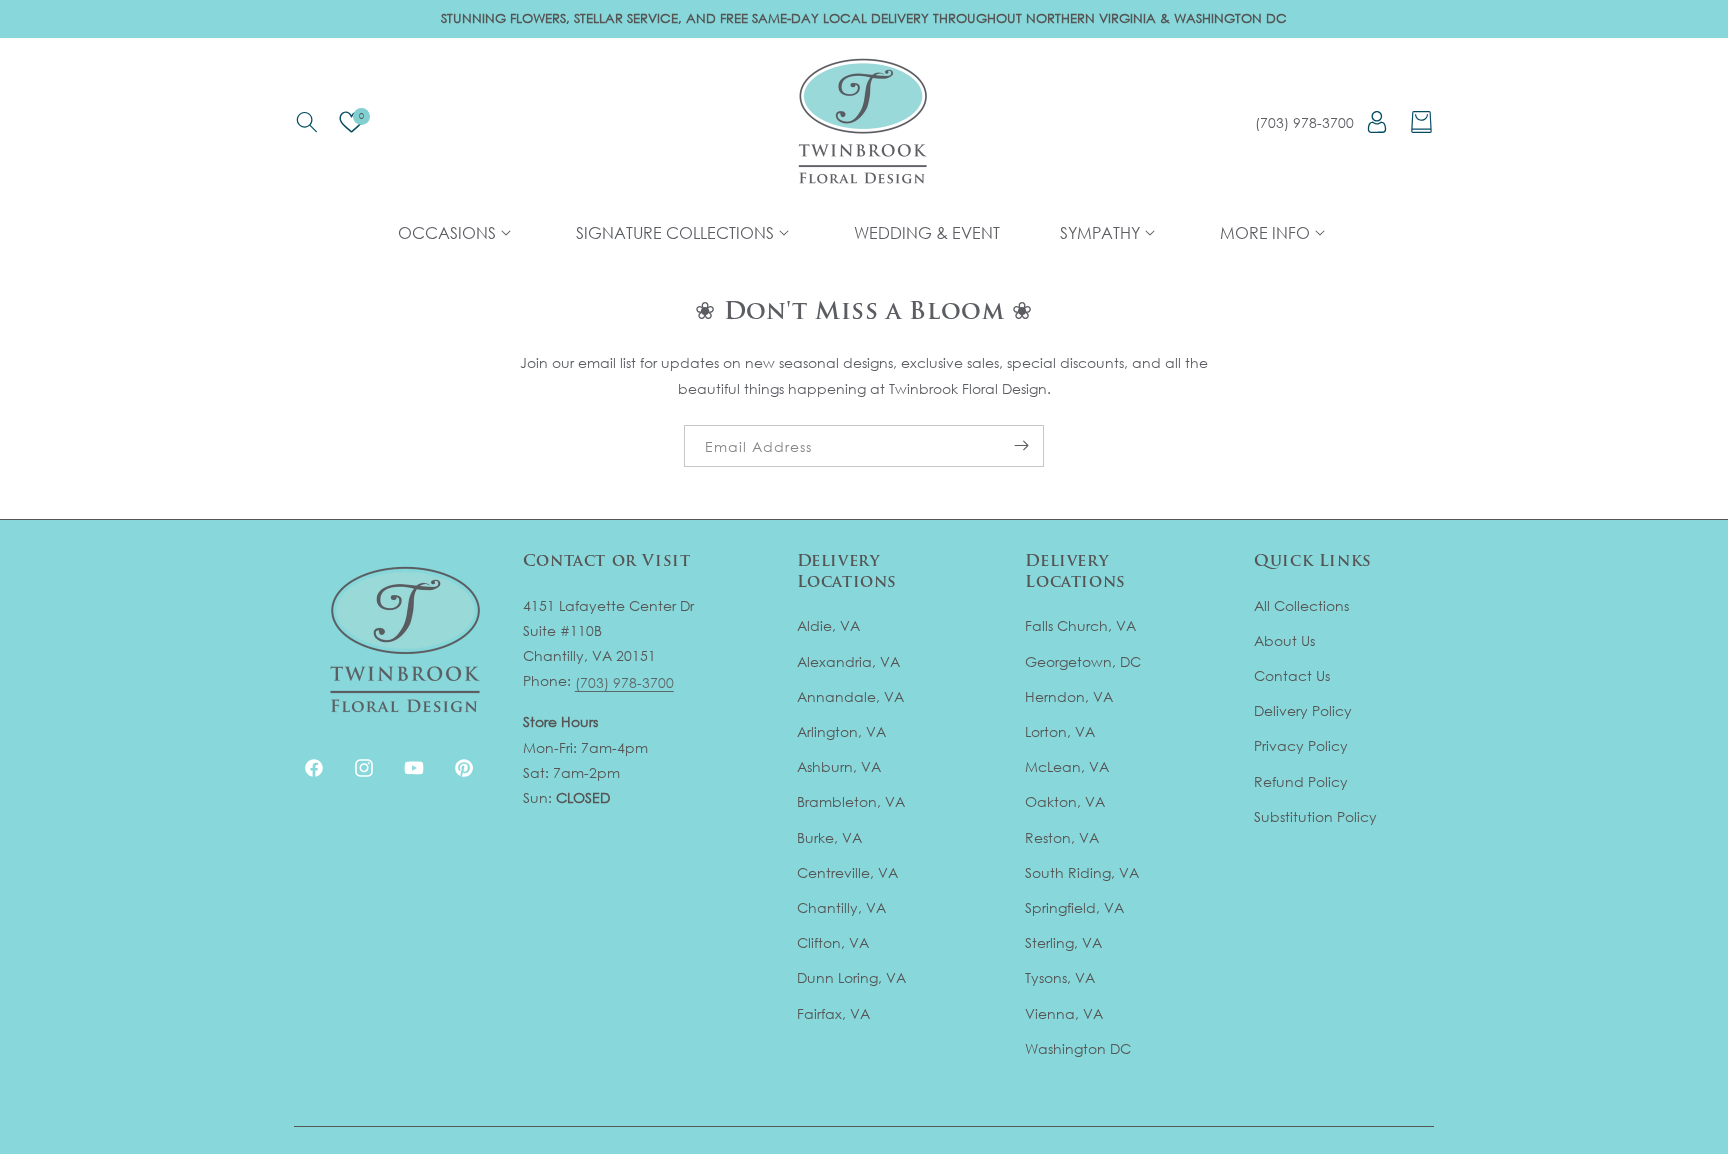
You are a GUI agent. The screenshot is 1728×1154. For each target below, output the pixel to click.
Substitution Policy (1315, 816)
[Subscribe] (1021, 446)
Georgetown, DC (1083, 661)
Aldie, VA (828, 626)
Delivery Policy (1303, 710)
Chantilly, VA (841, 907)
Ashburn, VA (839, 766)
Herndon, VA (1069, 696)
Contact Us (1292, 675)
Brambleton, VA (851, 802)
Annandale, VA (850, 696)
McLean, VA (1067, 766)
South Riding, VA (1082, 872)
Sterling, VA (1063, 942)
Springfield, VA (1074, 907)
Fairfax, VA (833, 1013)
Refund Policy (1301, 781)
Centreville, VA (847, 872)
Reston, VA (1062, 837)
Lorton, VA (1060, 731)
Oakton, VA (1065, 802)
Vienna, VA (1064, 1013)
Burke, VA (829, 837)
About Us (1284, 640)
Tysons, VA (1060, 977)
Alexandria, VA (848, 661)
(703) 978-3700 (1304, 122)
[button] (306, 122)
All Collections (1301, 605)
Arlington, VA (841, 731)
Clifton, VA (833, 942)
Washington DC (1078, 1048)
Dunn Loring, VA (851, 977)
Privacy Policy (1301, 746)
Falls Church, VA (1080, 626)
